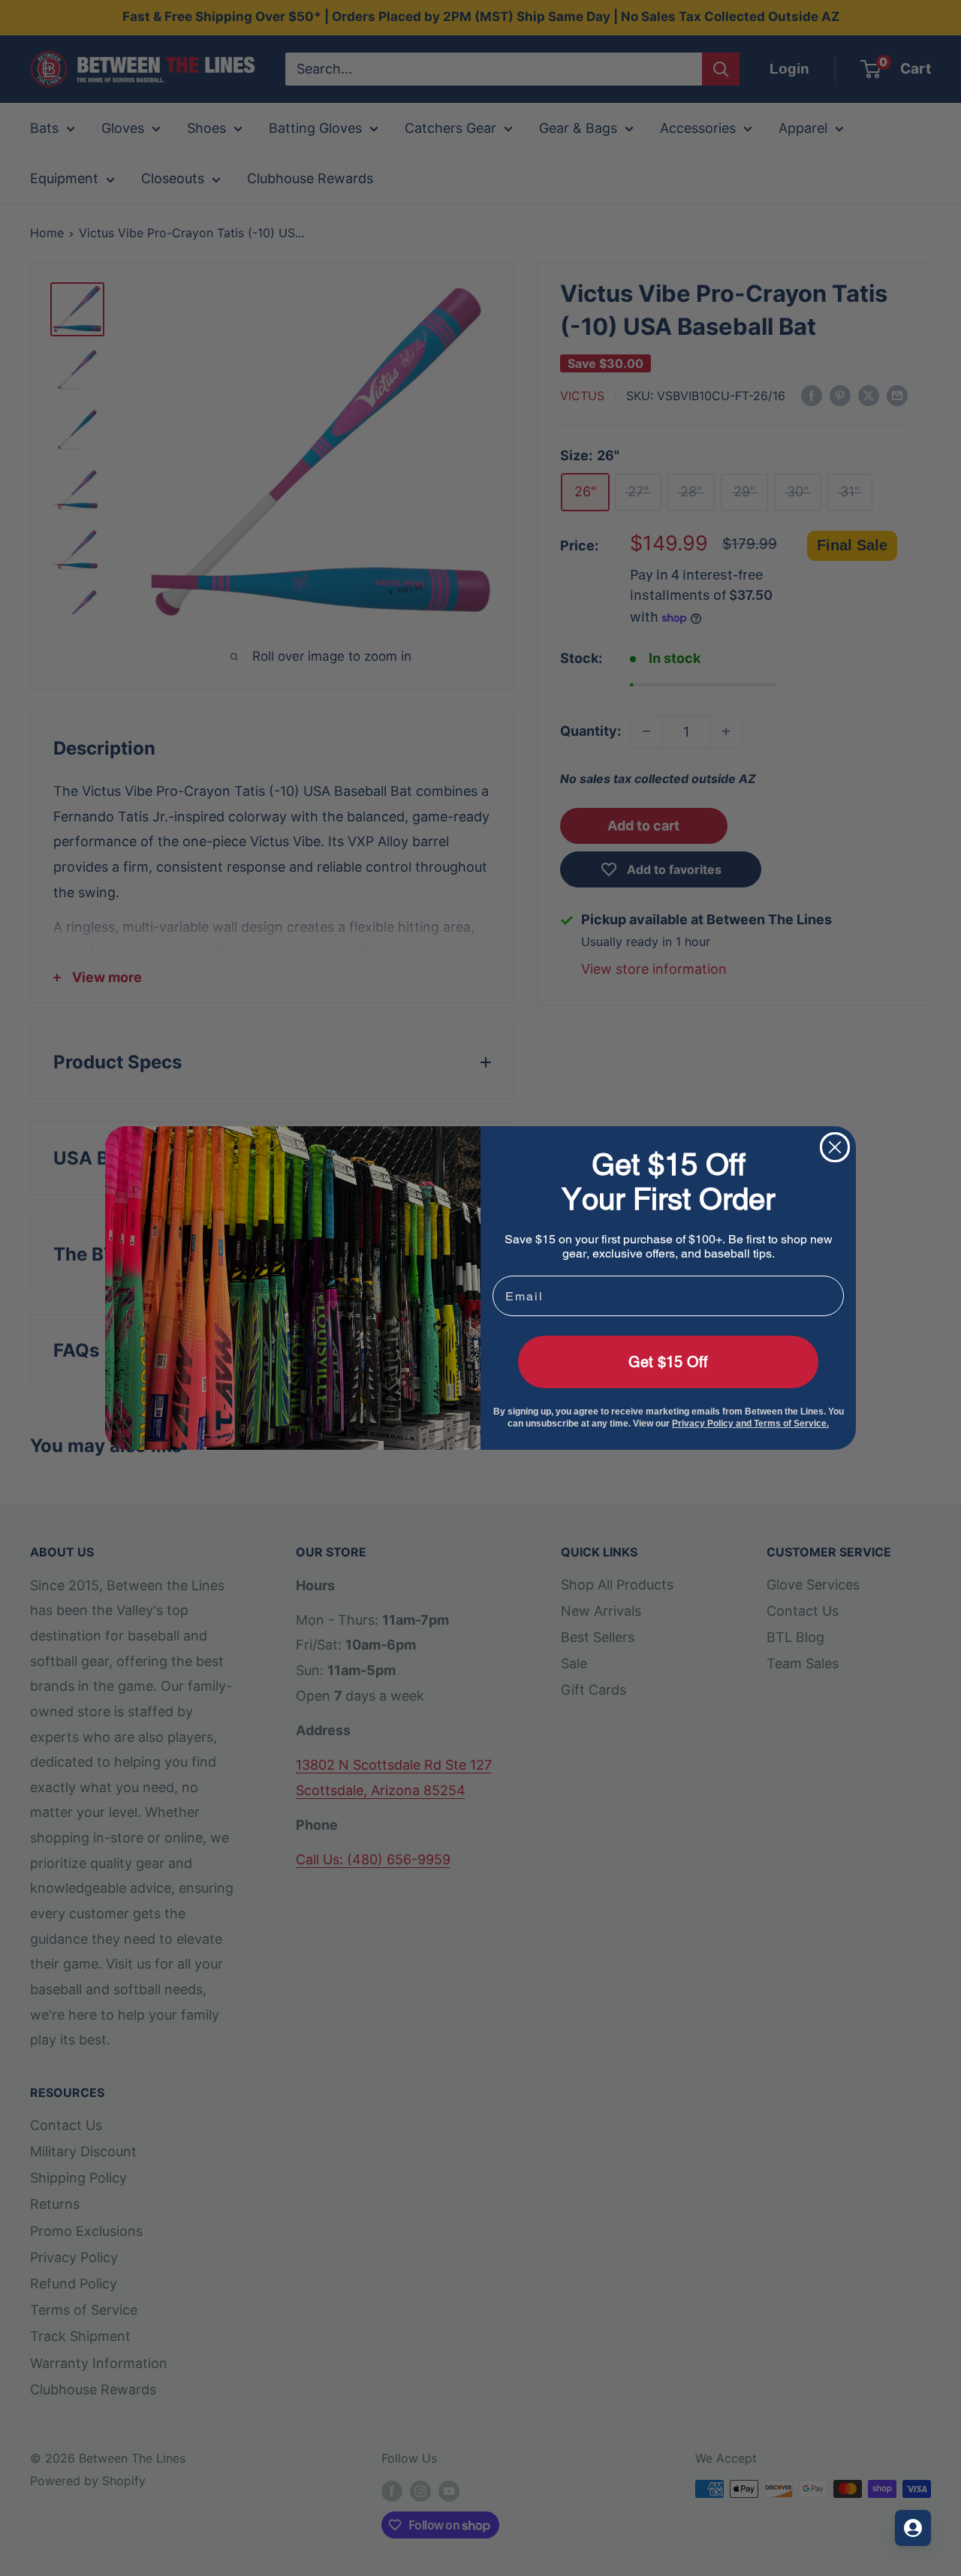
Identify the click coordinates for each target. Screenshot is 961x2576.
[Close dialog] (835, 1147)
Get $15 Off (668, 1362)
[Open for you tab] (913, 2528)
